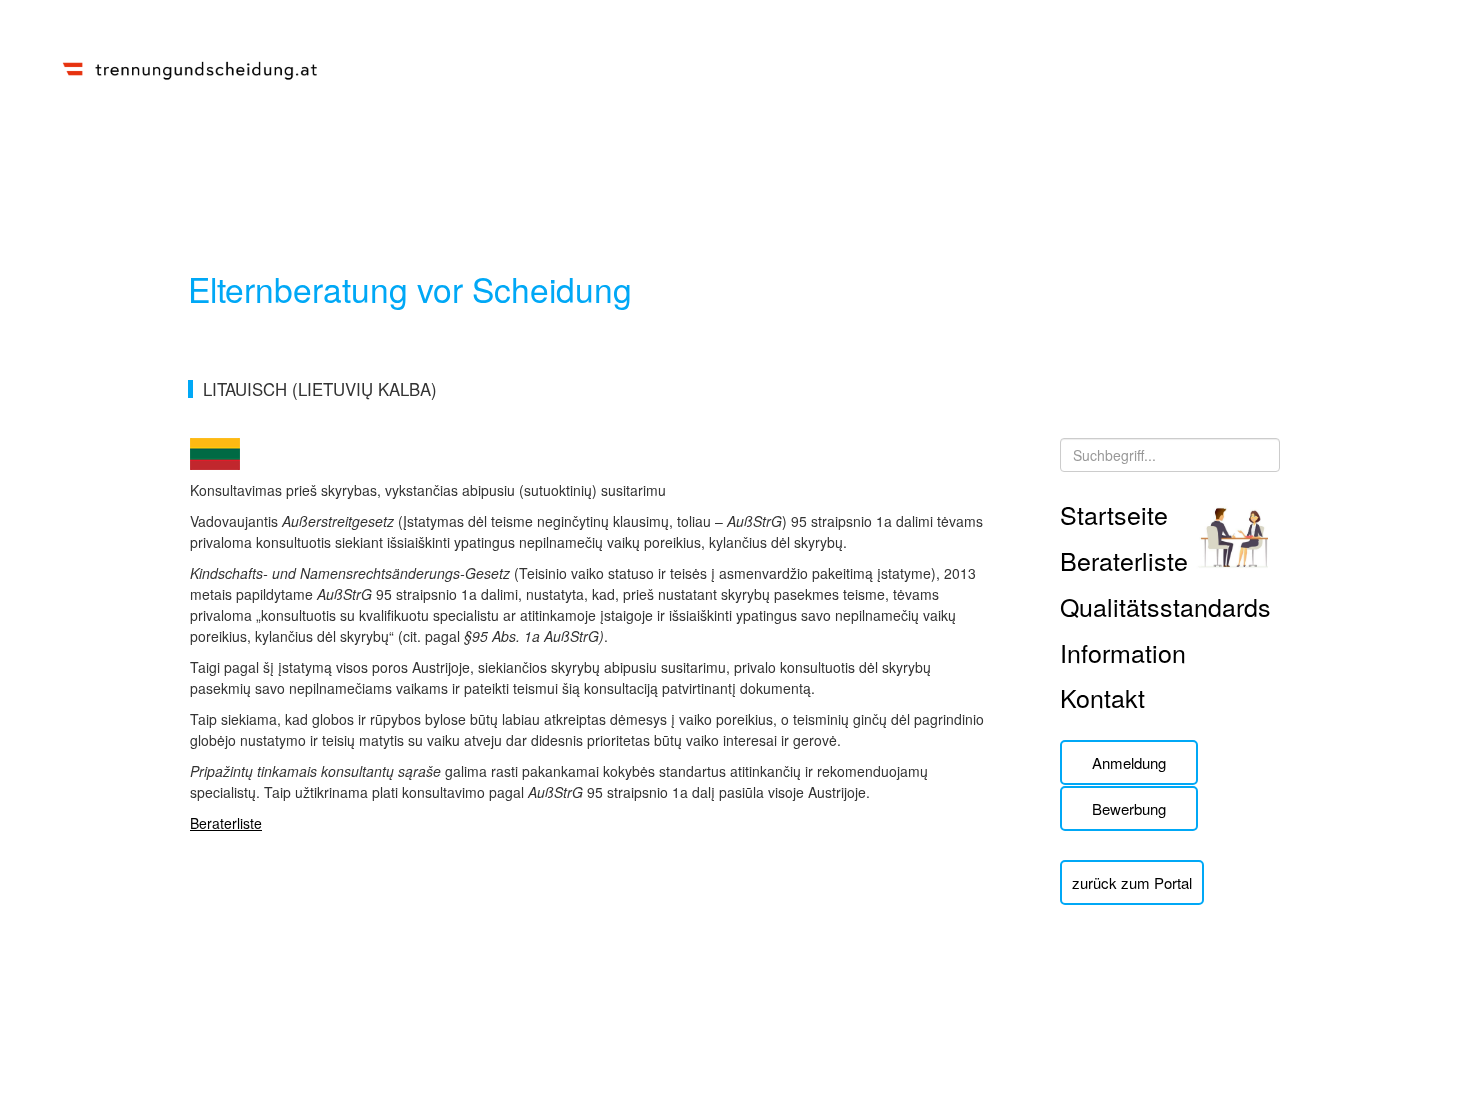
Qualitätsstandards (1165, 606)
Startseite (1114, 514)
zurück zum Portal (1132, 882)
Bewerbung (1129, 808)
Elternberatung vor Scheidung (410, 288)
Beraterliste (226, 823)
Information (1123, 652)
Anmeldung (1129, 762)
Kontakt (1102, 697)
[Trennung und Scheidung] (190, 67)
